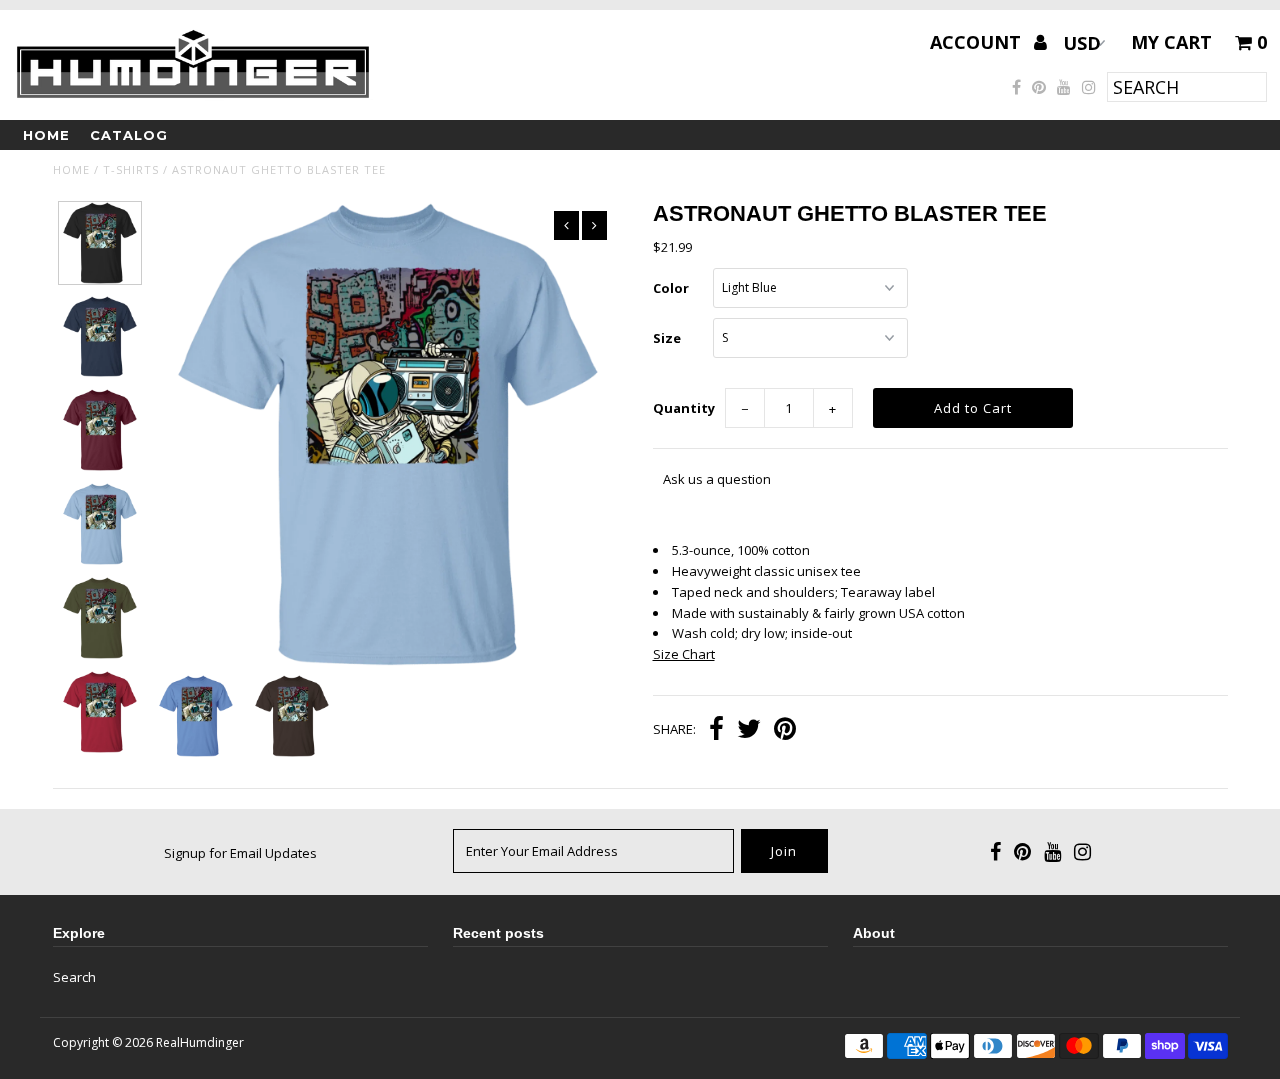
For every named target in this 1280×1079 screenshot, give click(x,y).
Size (667, 338)
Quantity (684, 408)
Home (46, 135)
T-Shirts (131, 169)
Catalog (129, 135)
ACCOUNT (978, 42)
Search (74, 977)
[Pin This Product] (785, 731)
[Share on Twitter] (749, 731)
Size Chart (684, 654)
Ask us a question (717, 479)
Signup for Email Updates (240, 853)
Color (671, 288)
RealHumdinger (200, 1042)
